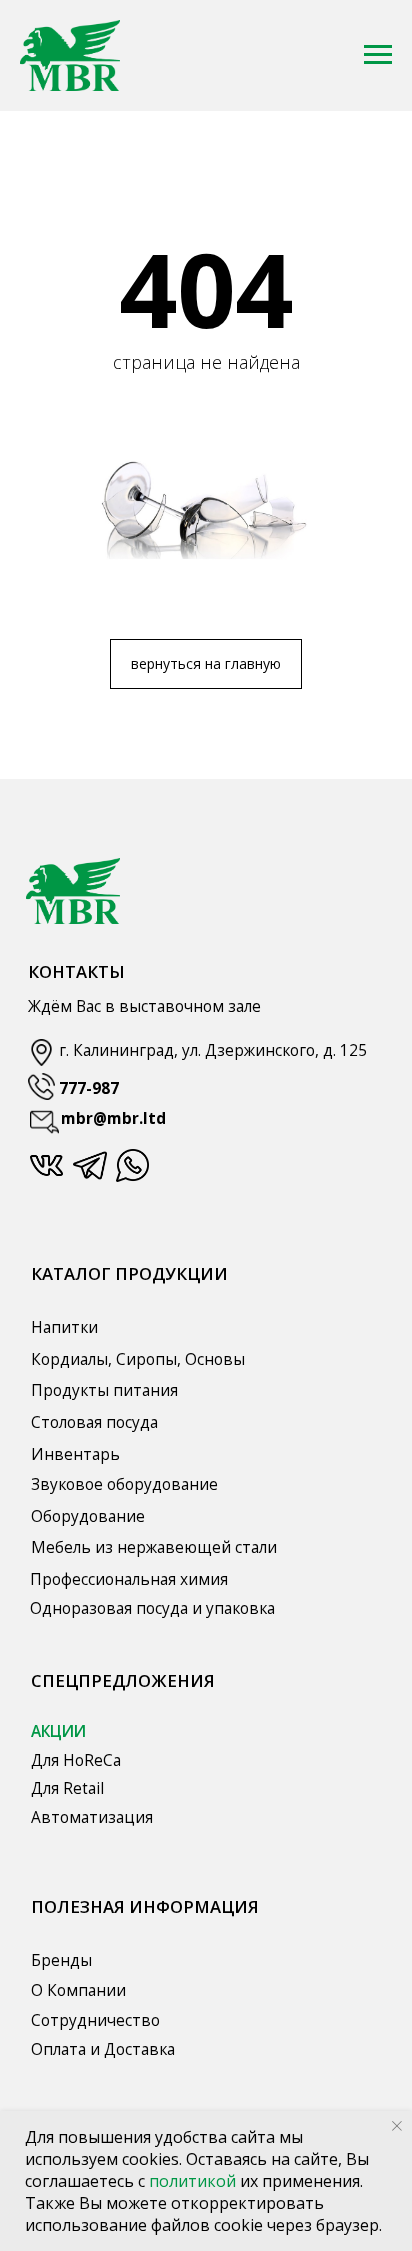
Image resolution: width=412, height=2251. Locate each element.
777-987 (89, 1088)
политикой (194, 2181)
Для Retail (67, 1788)
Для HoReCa (76, 1760)
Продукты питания (104, 1390)
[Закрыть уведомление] (397, 2126)
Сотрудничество (95, 2020)
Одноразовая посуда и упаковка (152, 1608)
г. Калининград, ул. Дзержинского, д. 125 (213, 1050)
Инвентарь (75, 1454)
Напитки (64, 1327)
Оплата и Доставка (103, 2049)
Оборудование (88, 1516)
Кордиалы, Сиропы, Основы (138, 1359)
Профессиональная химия (129, 1579)
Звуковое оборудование (124, 1484)
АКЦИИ (58, 1731)
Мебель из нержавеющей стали (154, 1547)
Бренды (61, 1960)
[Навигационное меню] (378, 55)
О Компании (78, 1990)
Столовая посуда (94, 1422)
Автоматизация (92, 1817)
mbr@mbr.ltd (113, 1118)
